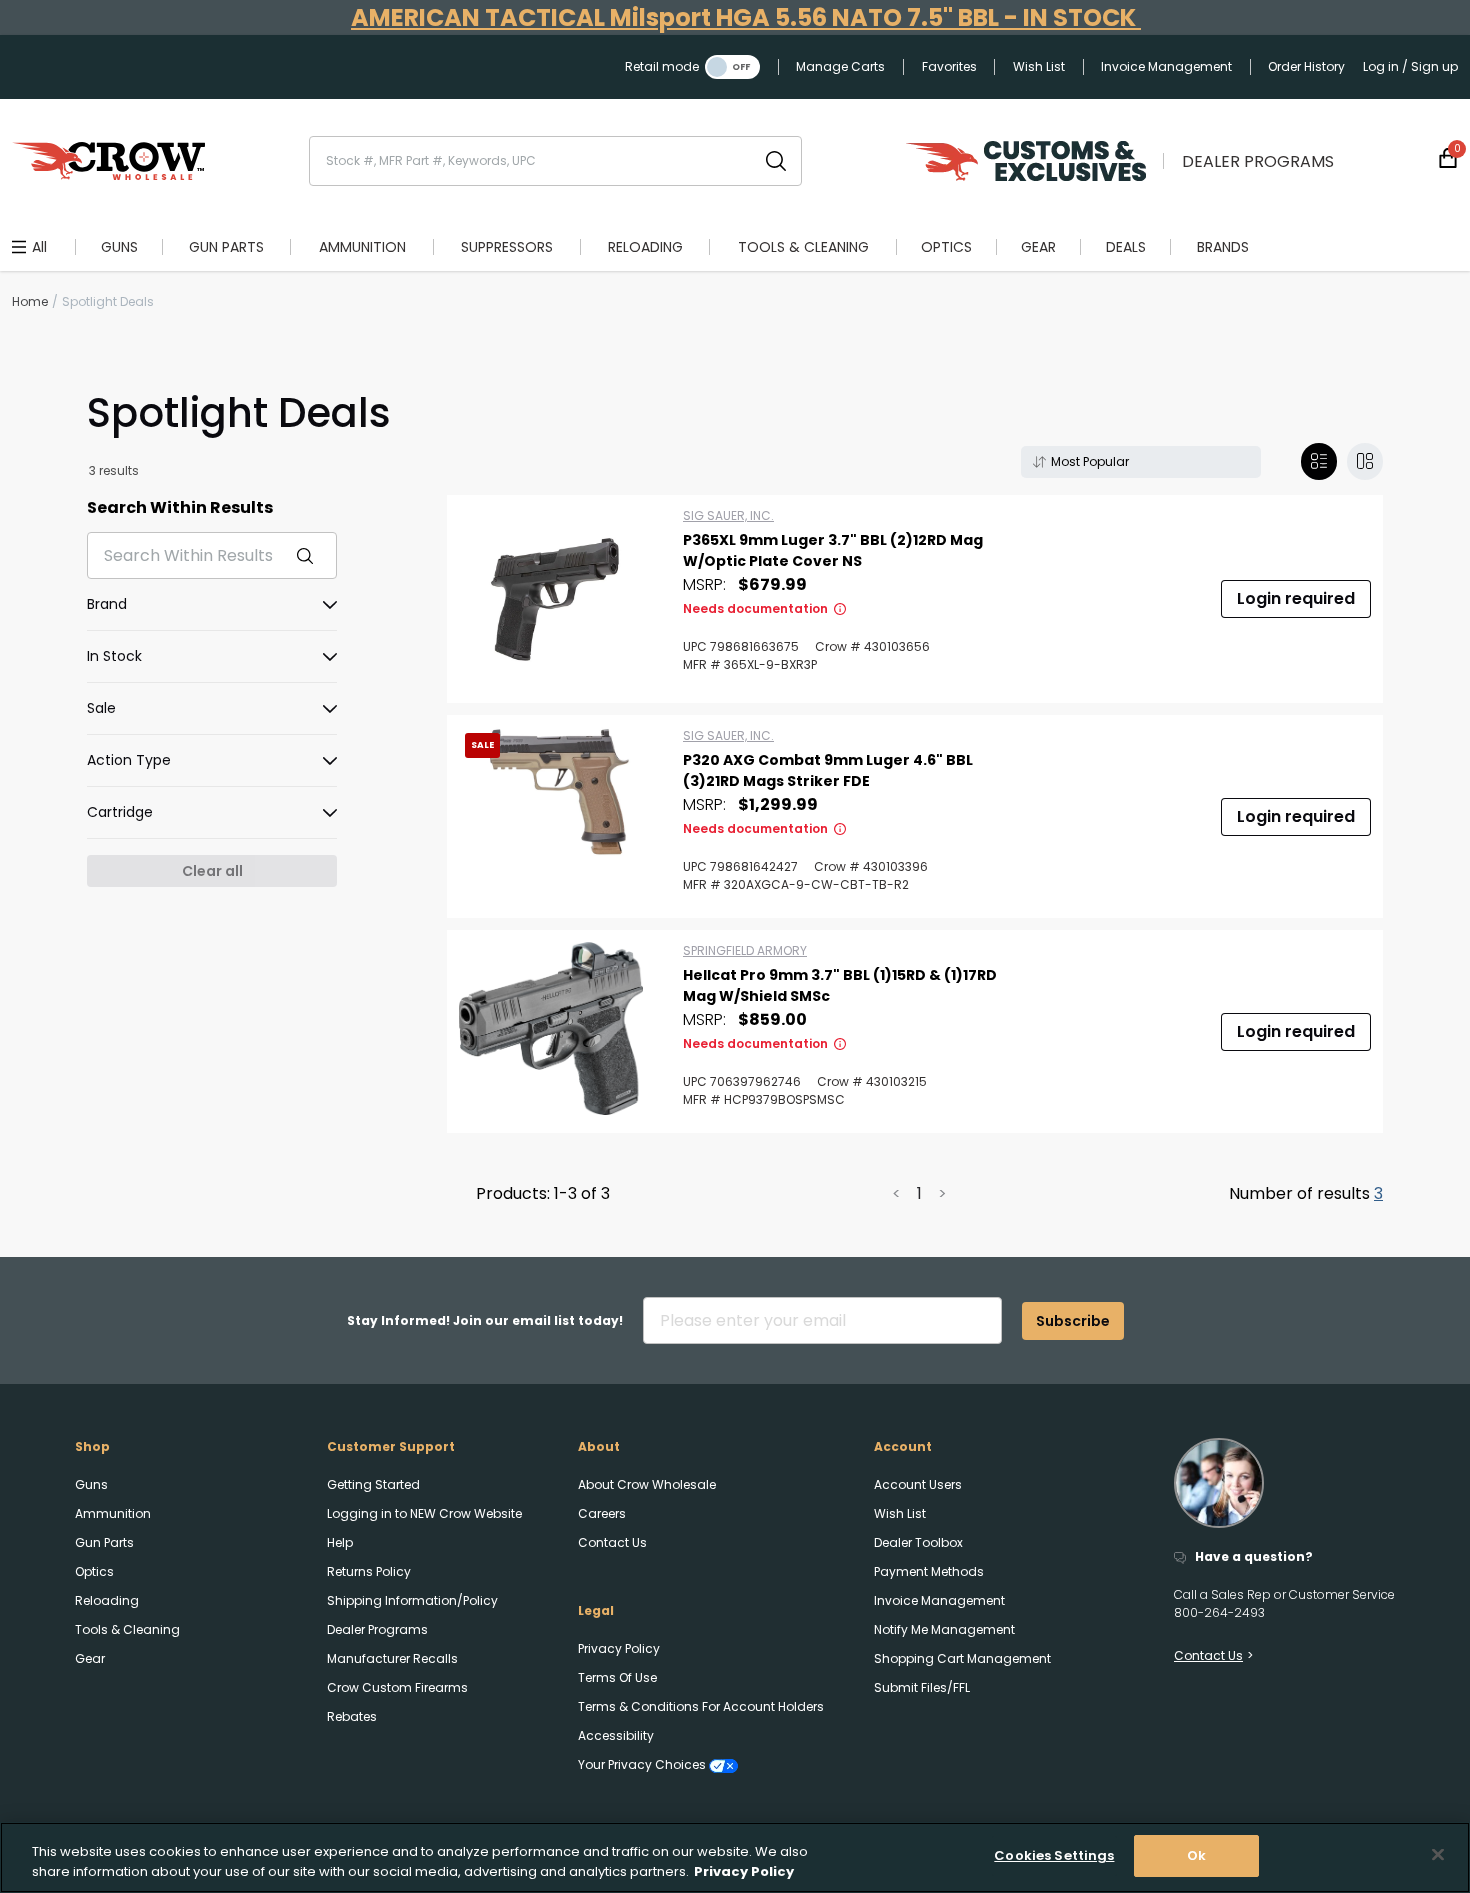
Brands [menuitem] (1223, 247)
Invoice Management (1166, 66)
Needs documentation (755, 608)
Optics (94, 1571)
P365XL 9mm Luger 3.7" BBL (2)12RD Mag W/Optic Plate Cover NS (833, 550)
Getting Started (373, 1484)
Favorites (949, 66)
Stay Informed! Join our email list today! (485, 1320)
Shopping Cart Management (962, 1658)
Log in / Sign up (1410, 66)
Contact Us (612, 1542)
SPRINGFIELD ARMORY (745, 950)
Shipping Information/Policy (412, 1600)
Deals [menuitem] (1126, 247)
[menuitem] (119, 247)
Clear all (212, 871)
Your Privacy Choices (643, 1764)
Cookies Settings (1054, 1855)
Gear (90, 1658)
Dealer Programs (1258, 161)
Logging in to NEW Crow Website (424, 1513)
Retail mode (662, 66)
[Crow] (108, 160)
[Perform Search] (776, 161)
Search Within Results (180, 507)
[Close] (1438, 1854)
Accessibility (616, 1735)
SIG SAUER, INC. (728, 515)
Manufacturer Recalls (392, 1658)
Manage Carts (840, 66)
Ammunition (113, 1513)
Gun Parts (104, 1542)
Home (30, 301)
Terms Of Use (617, 1677)
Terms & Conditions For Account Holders (701, 1706)
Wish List (1039, 66)
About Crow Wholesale (647, 1484)
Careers (602, 1513)
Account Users (918, 1484)
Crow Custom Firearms (397, 1687)
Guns (91, 1484)
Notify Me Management (944, 1629)
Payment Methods (929, 1571)
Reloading (107, 1600)
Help (340, 1542)
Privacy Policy (619, 1648)
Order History (1306, 66)
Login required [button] (1296, 598)
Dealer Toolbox (918, 1542)
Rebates (352, 1716)
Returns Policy (369, 1571)
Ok (1196, 1855)
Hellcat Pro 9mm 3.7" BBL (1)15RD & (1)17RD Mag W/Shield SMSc (840, 985)
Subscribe (1073, 1321)
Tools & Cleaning (127, 1629)
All (39, 247)
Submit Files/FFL (922, 1687)
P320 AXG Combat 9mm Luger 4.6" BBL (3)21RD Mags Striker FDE (828, 770)
